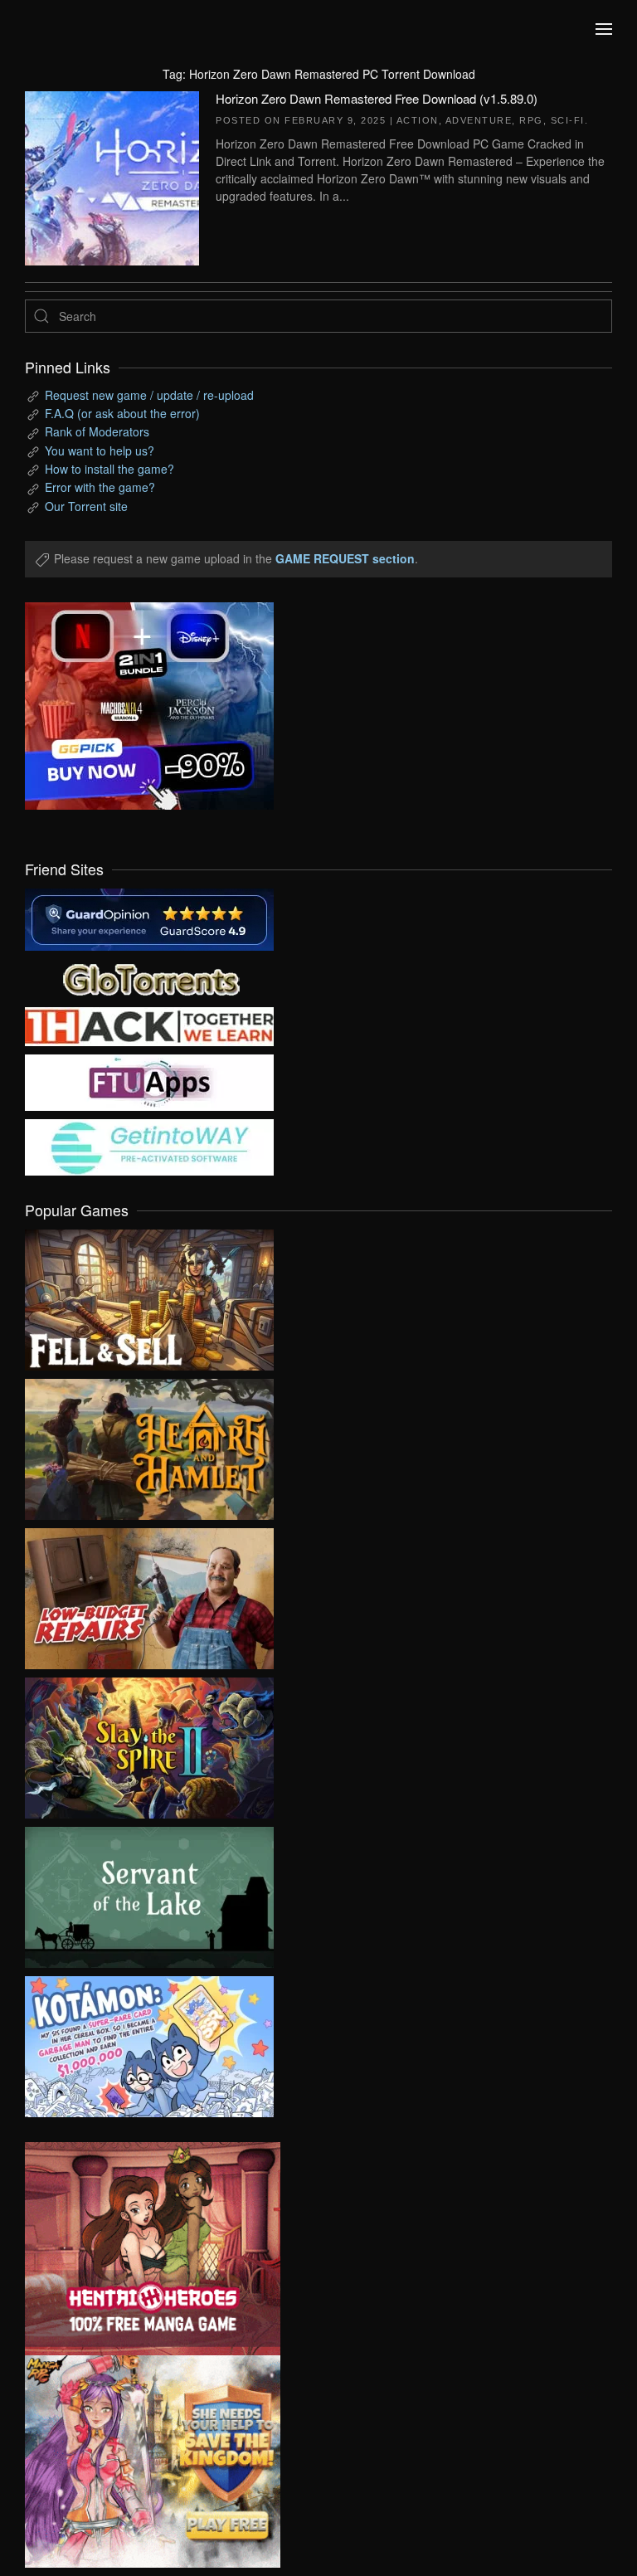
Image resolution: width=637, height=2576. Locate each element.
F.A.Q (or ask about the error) (122, 413)
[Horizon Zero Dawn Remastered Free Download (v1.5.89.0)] (112, 176)
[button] (604, 29)
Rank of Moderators (97, 431)
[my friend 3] (149, 1025)
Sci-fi (568, 120)
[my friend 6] (149, 1081)
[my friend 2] (149, 977)
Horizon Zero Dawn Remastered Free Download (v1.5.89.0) (377, 98)
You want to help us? (100, 450)
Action (418, 120)
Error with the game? (100, 487)
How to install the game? (109, 469)
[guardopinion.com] (149, 918)
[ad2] (140, 2249)
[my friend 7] (149, 1146)
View (149, 1296)
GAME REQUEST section (345, 558)
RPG (531, 120)
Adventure (479, 120)
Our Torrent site (86, 506)
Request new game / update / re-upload (149, 395)
